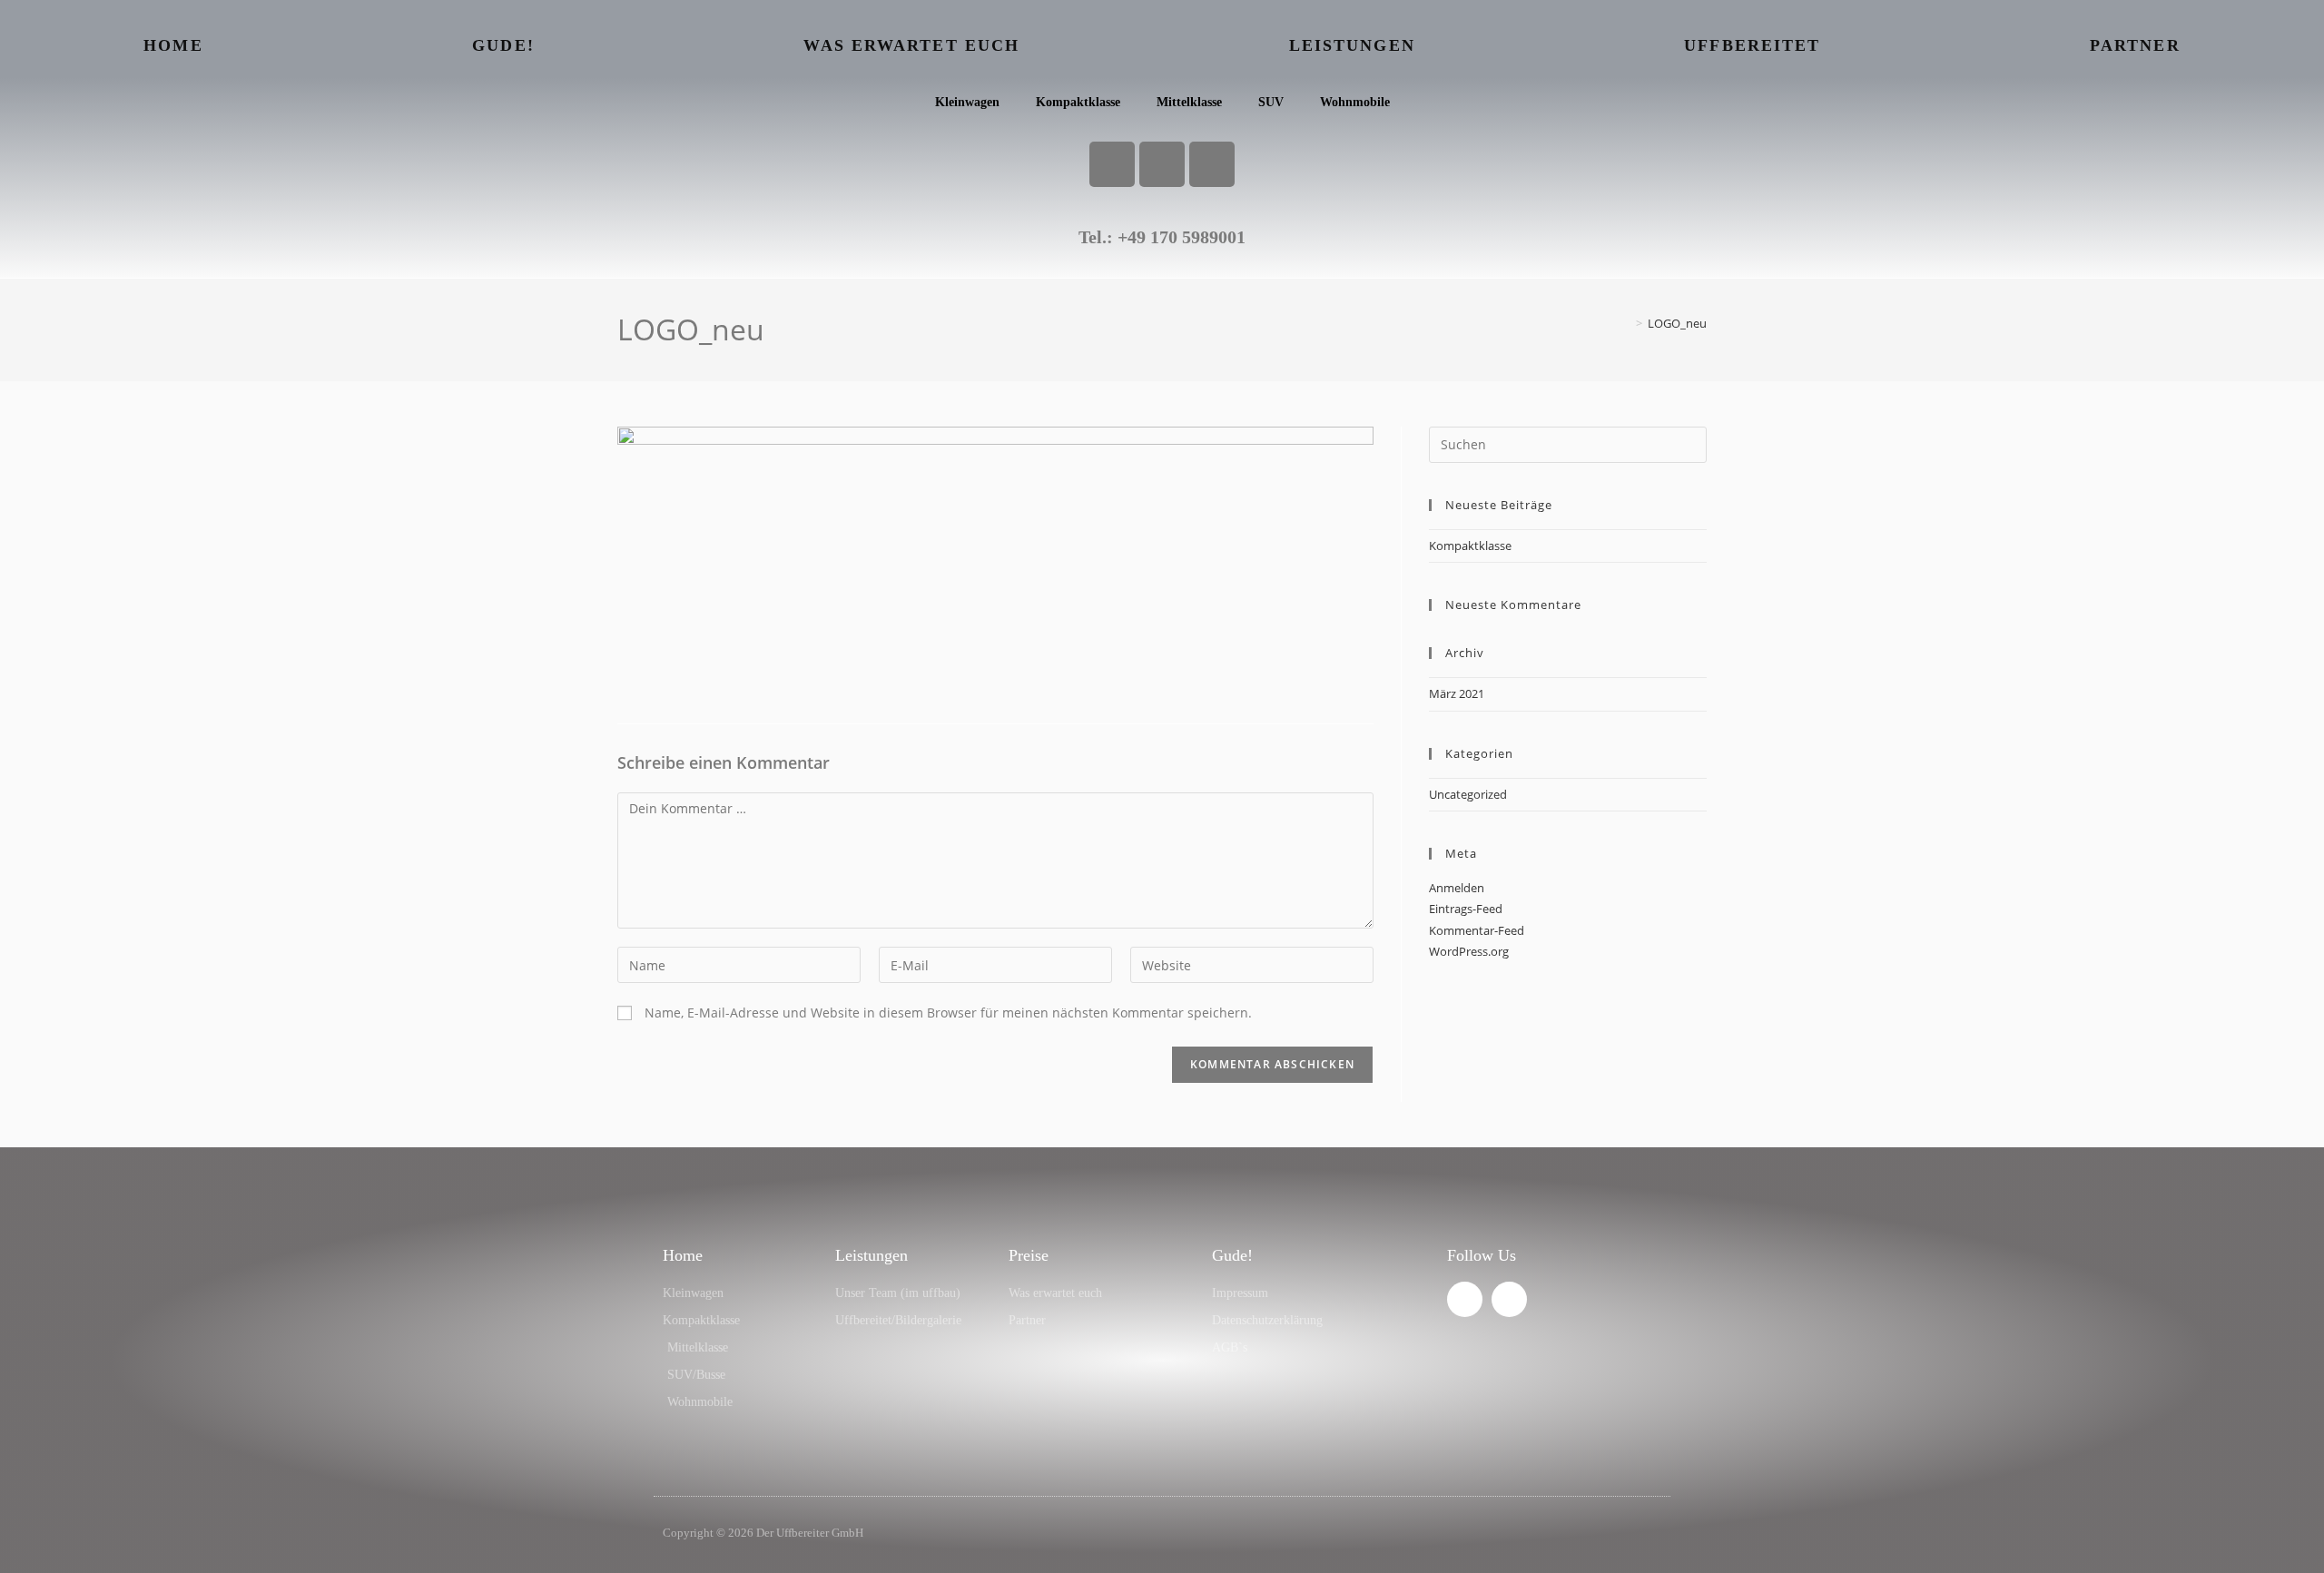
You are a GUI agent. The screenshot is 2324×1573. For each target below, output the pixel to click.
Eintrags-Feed (1466, 909)
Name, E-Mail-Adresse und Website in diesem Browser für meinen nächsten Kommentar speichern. (948, 1013)
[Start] (1626, 323)
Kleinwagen (967, 102)
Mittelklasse (1189, 102)
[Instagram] (1162, 164)
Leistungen (1352, 45)
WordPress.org (1469, 951)
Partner (2135, 45)
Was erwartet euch (911, 45)
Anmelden (1457, 888)
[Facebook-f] (1465, 1299)
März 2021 (1457, 693)
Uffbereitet (1752, 45)
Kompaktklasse (1078, 102)
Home (173, 45)
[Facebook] (1112, 164)
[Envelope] (1212, 164)
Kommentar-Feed (1477, 930)
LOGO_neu (1677, 323)
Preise (1029, 1255)
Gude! (503, 45)
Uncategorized (1468, 794)
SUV (1271, 102)
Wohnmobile (1355, 102)
